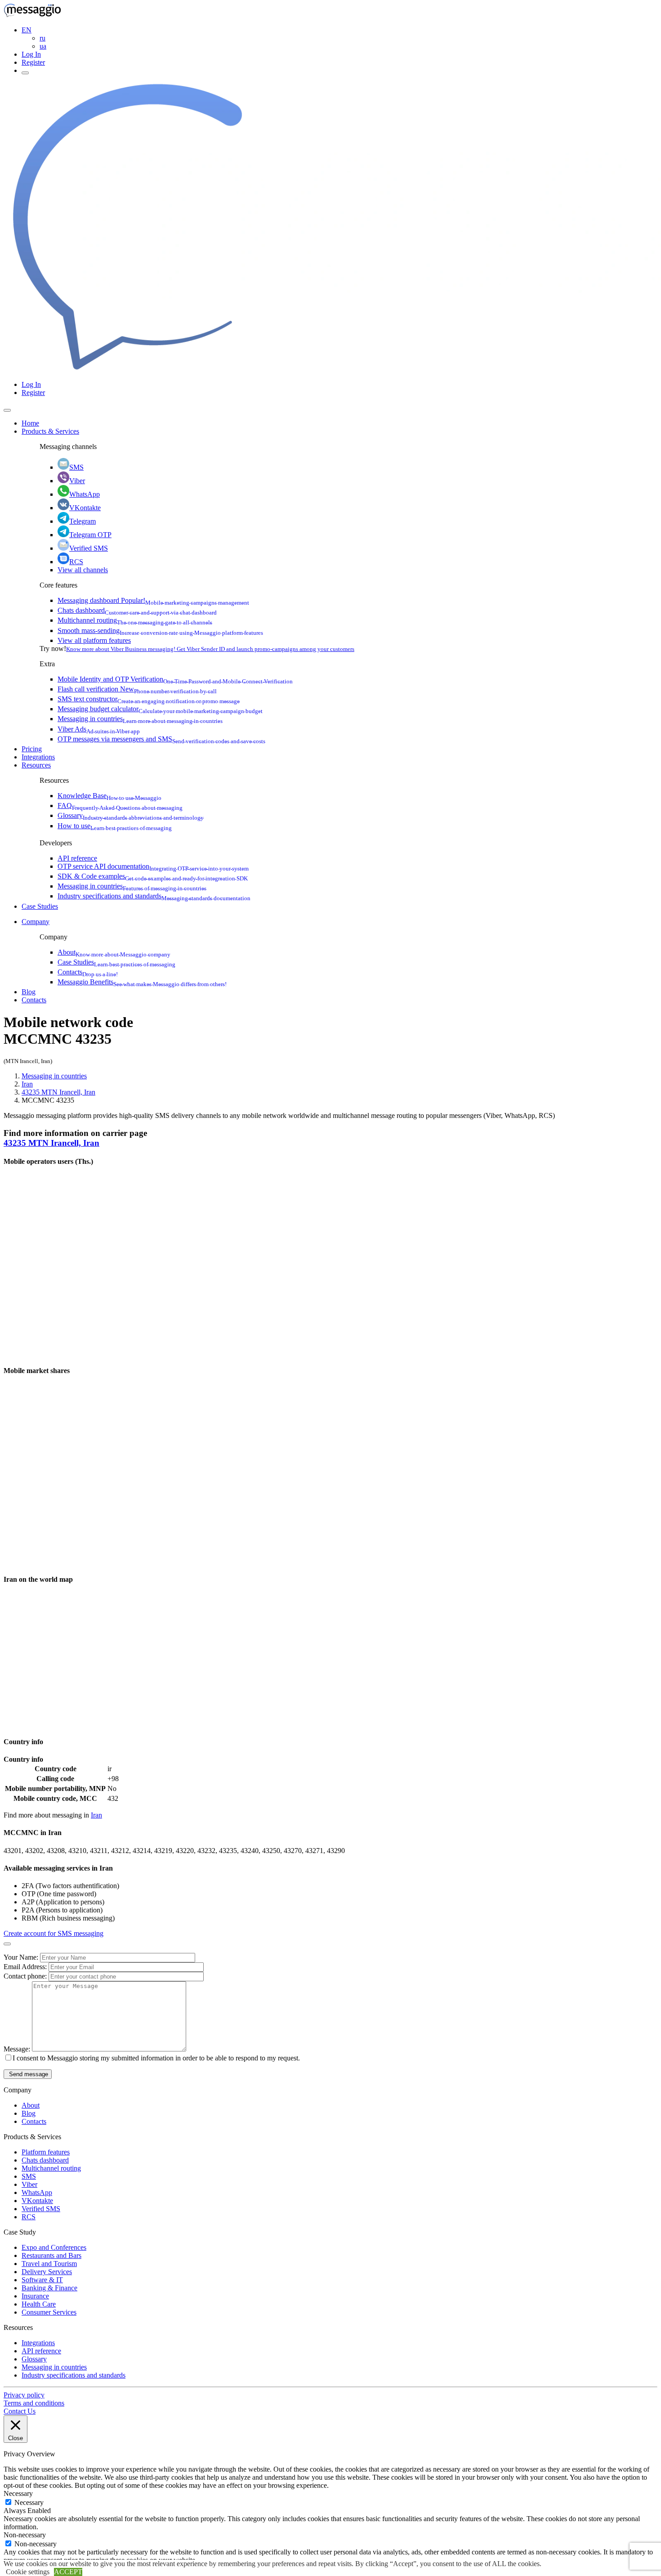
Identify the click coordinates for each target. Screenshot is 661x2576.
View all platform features (94, 640)
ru (42, 38)
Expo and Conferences (54, 2247)
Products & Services (50, 431)
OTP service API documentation (153, 866)
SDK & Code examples (153, 876)
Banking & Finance (49, 2288)
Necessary (29, 2502)
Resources (36, 765)
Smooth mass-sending (160, 631)
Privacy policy (24, 2395)
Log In (31, 54)
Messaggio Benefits (142, 982)
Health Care (39, 2304)
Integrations (38, 757)
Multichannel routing (135, 620)
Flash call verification (137, 689)
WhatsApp (85, 494)
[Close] (7, 410)
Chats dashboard (137, 610)
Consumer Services (49, 2312)
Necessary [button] (18, 2493)
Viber (77, 481)
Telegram (83, 521)
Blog (29, 992)
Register (33, 62)
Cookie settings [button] (28, 2572)
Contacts (88, 972)
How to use (115, 826)
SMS (76, 467)
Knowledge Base (109, 796)
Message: (18, 2049)
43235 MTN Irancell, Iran (58, 1092)
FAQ (120, 806)
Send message (28, 2074)
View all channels (83, 570)
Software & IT (42, 2280)
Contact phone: (26, 1976)
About (114, 952)
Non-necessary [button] (25, 2535)
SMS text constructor (149, 699)
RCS (76, 562)
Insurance (35, 2296)
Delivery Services (47, 2272)
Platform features (46, 2152)
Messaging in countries (140, 719)
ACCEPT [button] (68, 2572)
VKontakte (85, 508)
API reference (77, 858)
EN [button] (27, 30)
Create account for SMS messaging (54, 1933)
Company (36, 922)
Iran (27, 1084)
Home (30, 423)
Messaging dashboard (153, 600)
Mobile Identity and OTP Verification (175, 679)
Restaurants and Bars (51, 2255)
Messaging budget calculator (160, 709)
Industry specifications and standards (154, 896)
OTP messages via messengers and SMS (161, 739)
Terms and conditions (34, 2403)
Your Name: (22, 1957)
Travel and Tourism (49, 2264)
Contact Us (20, 2411)
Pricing (32, 749)
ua (43, 46)
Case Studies (40, 906)
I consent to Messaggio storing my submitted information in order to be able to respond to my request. (156, 2058)
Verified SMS (89, 548)
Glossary (131, 815)
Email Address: (26, 1967)
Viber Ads (99, 729)
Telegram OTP (90, 535)
